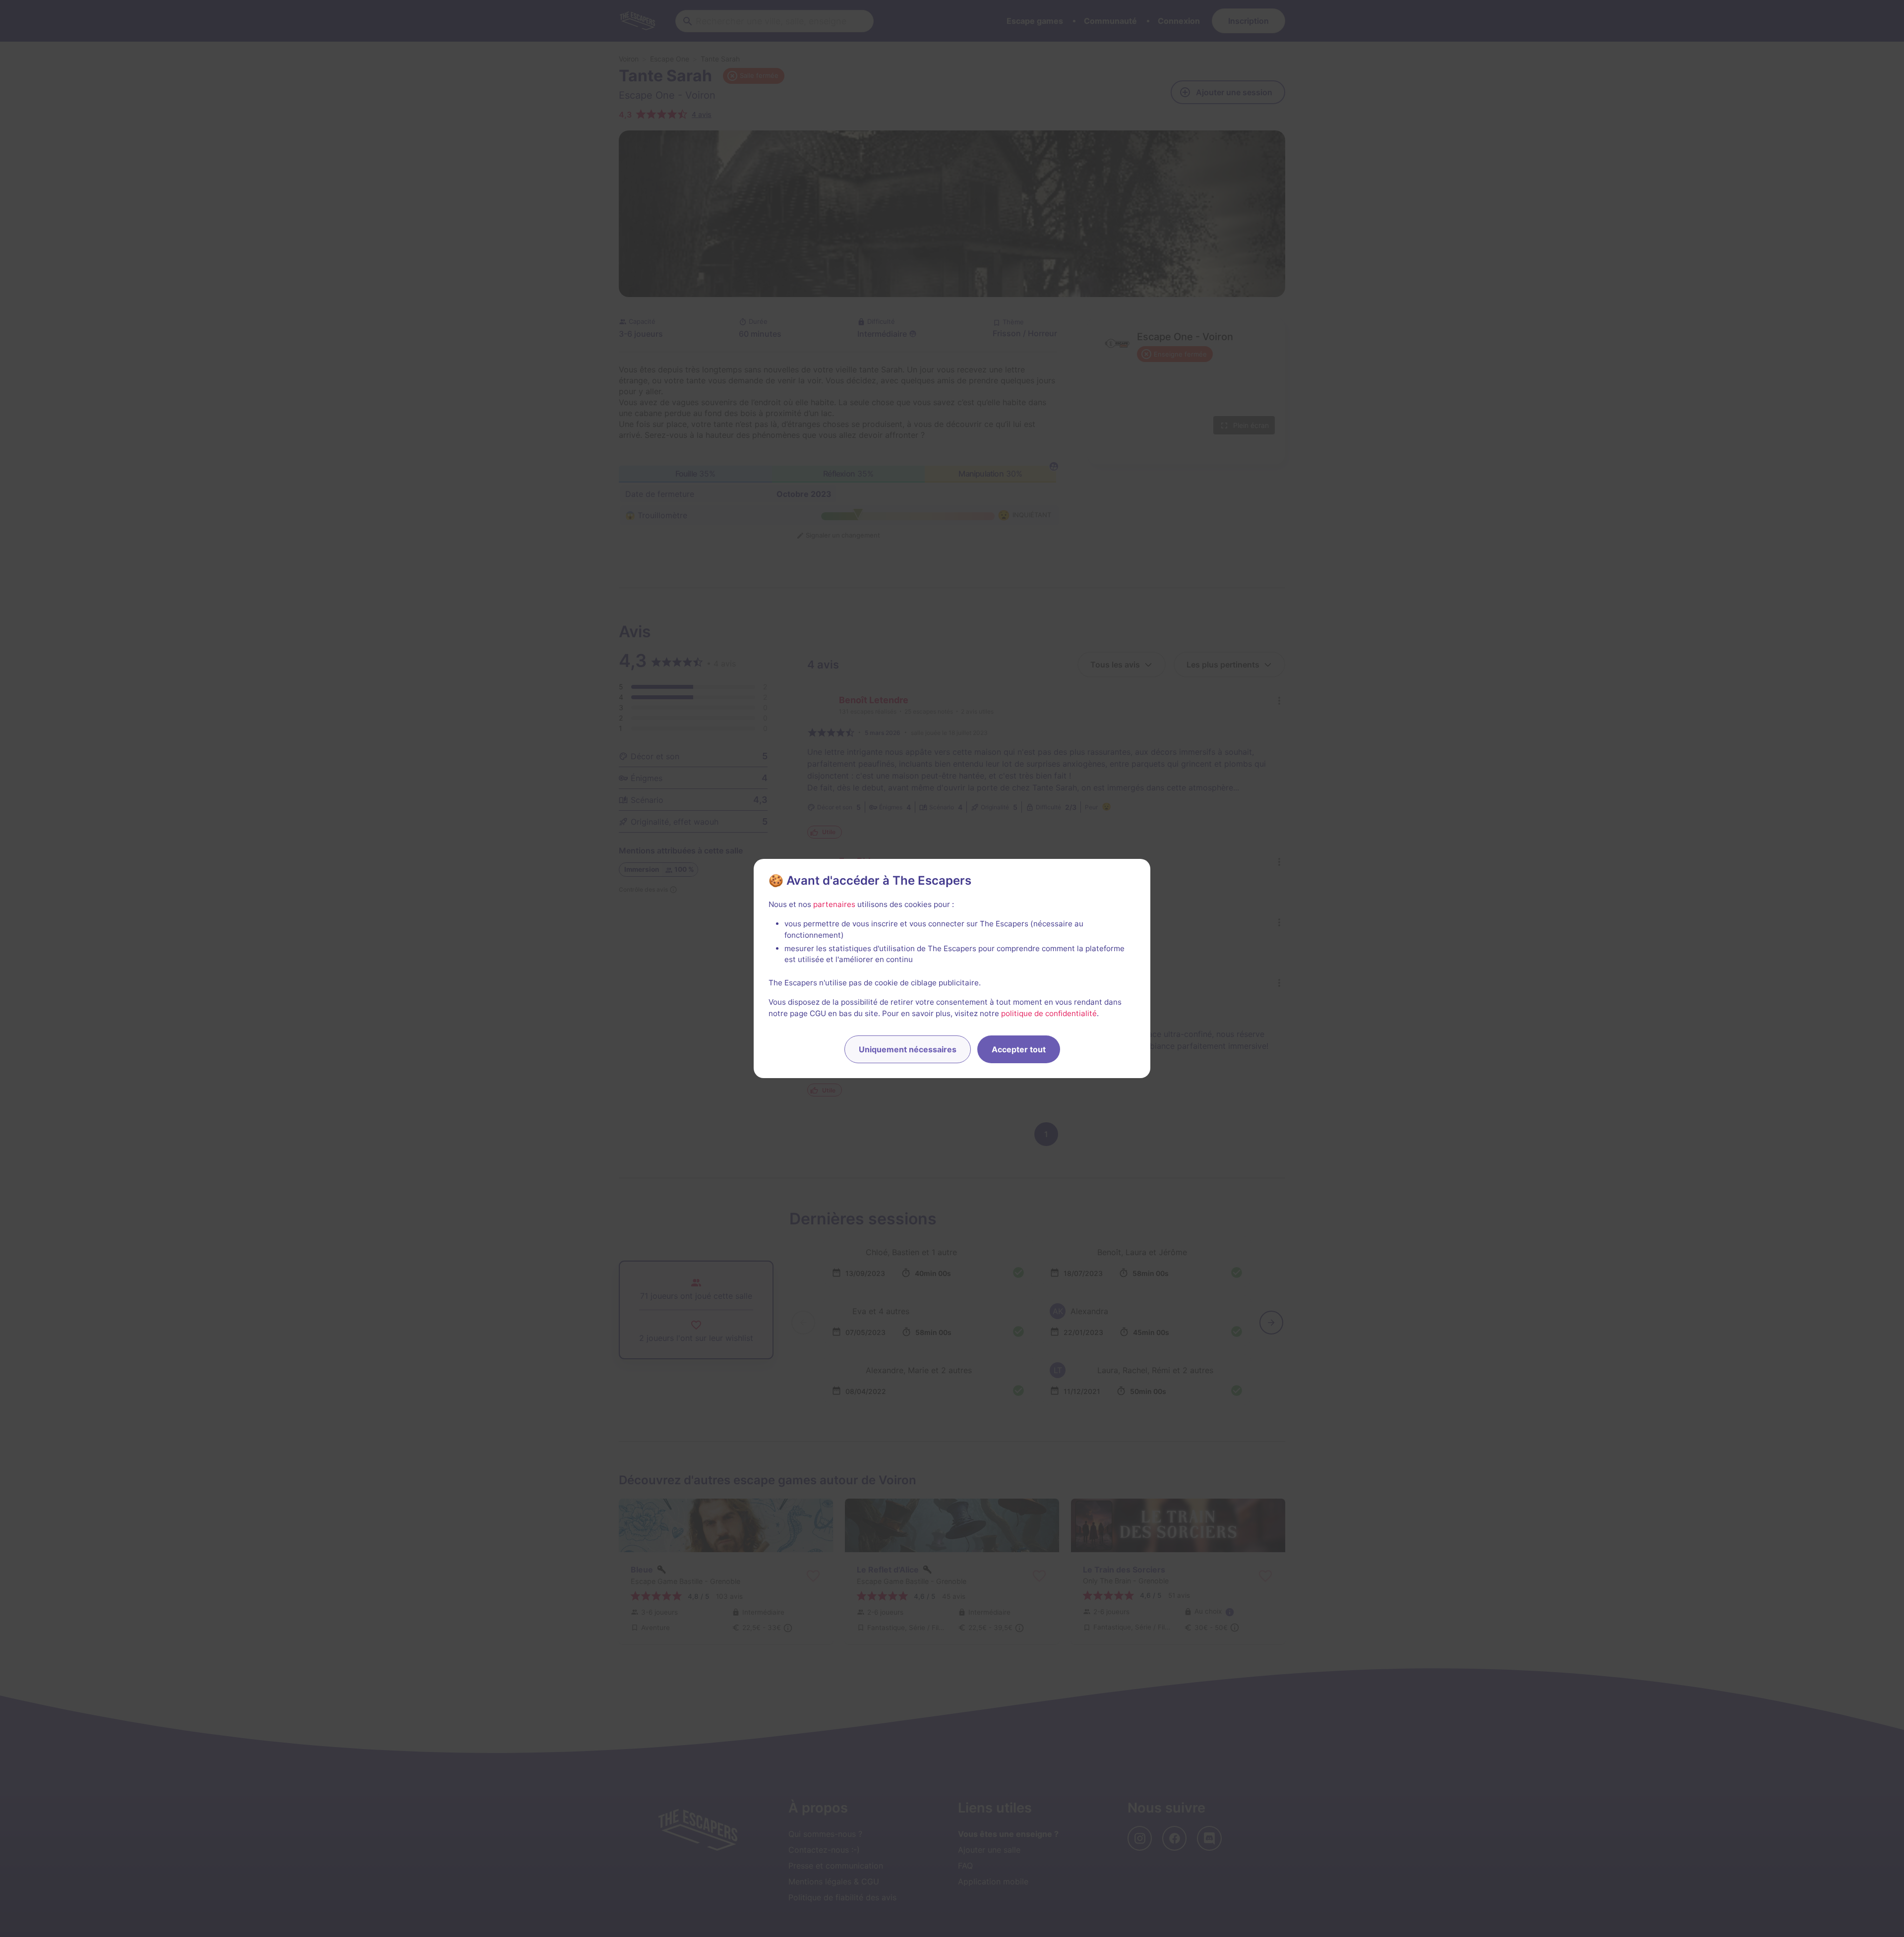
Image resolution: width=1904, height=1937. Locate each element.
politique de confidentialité (1049, 1013)
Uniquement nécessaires (908, 1049)
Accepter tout (1019, 1049)
